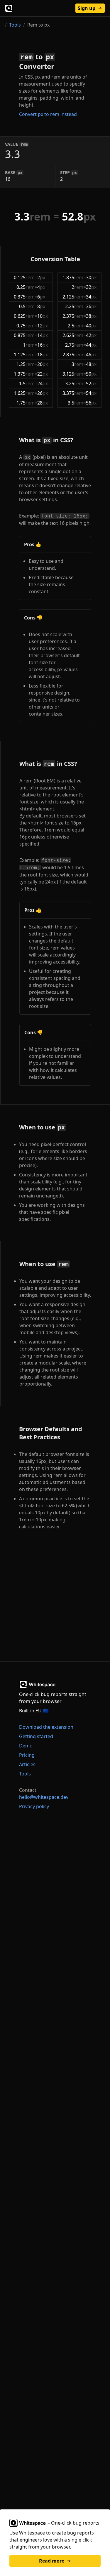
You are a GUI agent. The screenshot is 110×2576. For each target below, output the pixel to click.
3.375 (73, 393)
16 (43, 345)
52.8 (79, 217)
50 (91, 374)
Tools (15, 25)
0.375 (24, 297)
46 (91, 355)
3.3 (32, 217)
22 (43, 374)
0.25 (26, 287)
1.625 (24, 393)
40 (91, 326)
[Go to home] (9, 8)
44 (91, 345)
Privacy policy (34, 1806)
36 (91, 306)
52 (91, 383)
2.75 (74, 345)
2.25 (74, 306)
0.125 (24, 277)
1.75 (26, 403)
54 (91, 393)
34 (91, 297)
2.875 (73, 355)
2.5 (76, 326)
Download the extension (46, 1727)
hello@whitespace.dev (44, 1797)
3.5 (76, 403)
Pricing (27, 1755)
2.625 (73, 335)
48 (91, 364)
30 (91, 277)
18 (43, 355)
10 (43, 316)
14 (43, 335)
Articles (27, 1764)
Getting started (36, 1736)
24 (43, 383)
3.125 (73, 374)
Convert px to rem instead (48, 114)
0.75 (26, 326)
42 (91, 335)
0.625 (24, 316)
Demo (26, 1746)
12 (43, 326)
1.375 (24, 374)
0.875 (24, 335)
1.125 (24, 355)
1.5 (27, 383)
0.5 (27, 306)
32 (91, 287)
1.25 (26, 364)
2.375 (73, 316)
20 (43, 364)
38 (91, 316)
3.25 (74, 383)
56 (91, 403)
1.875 (73, 277)
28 (43, 403)
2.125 (73, 297)
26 (43, 393)
